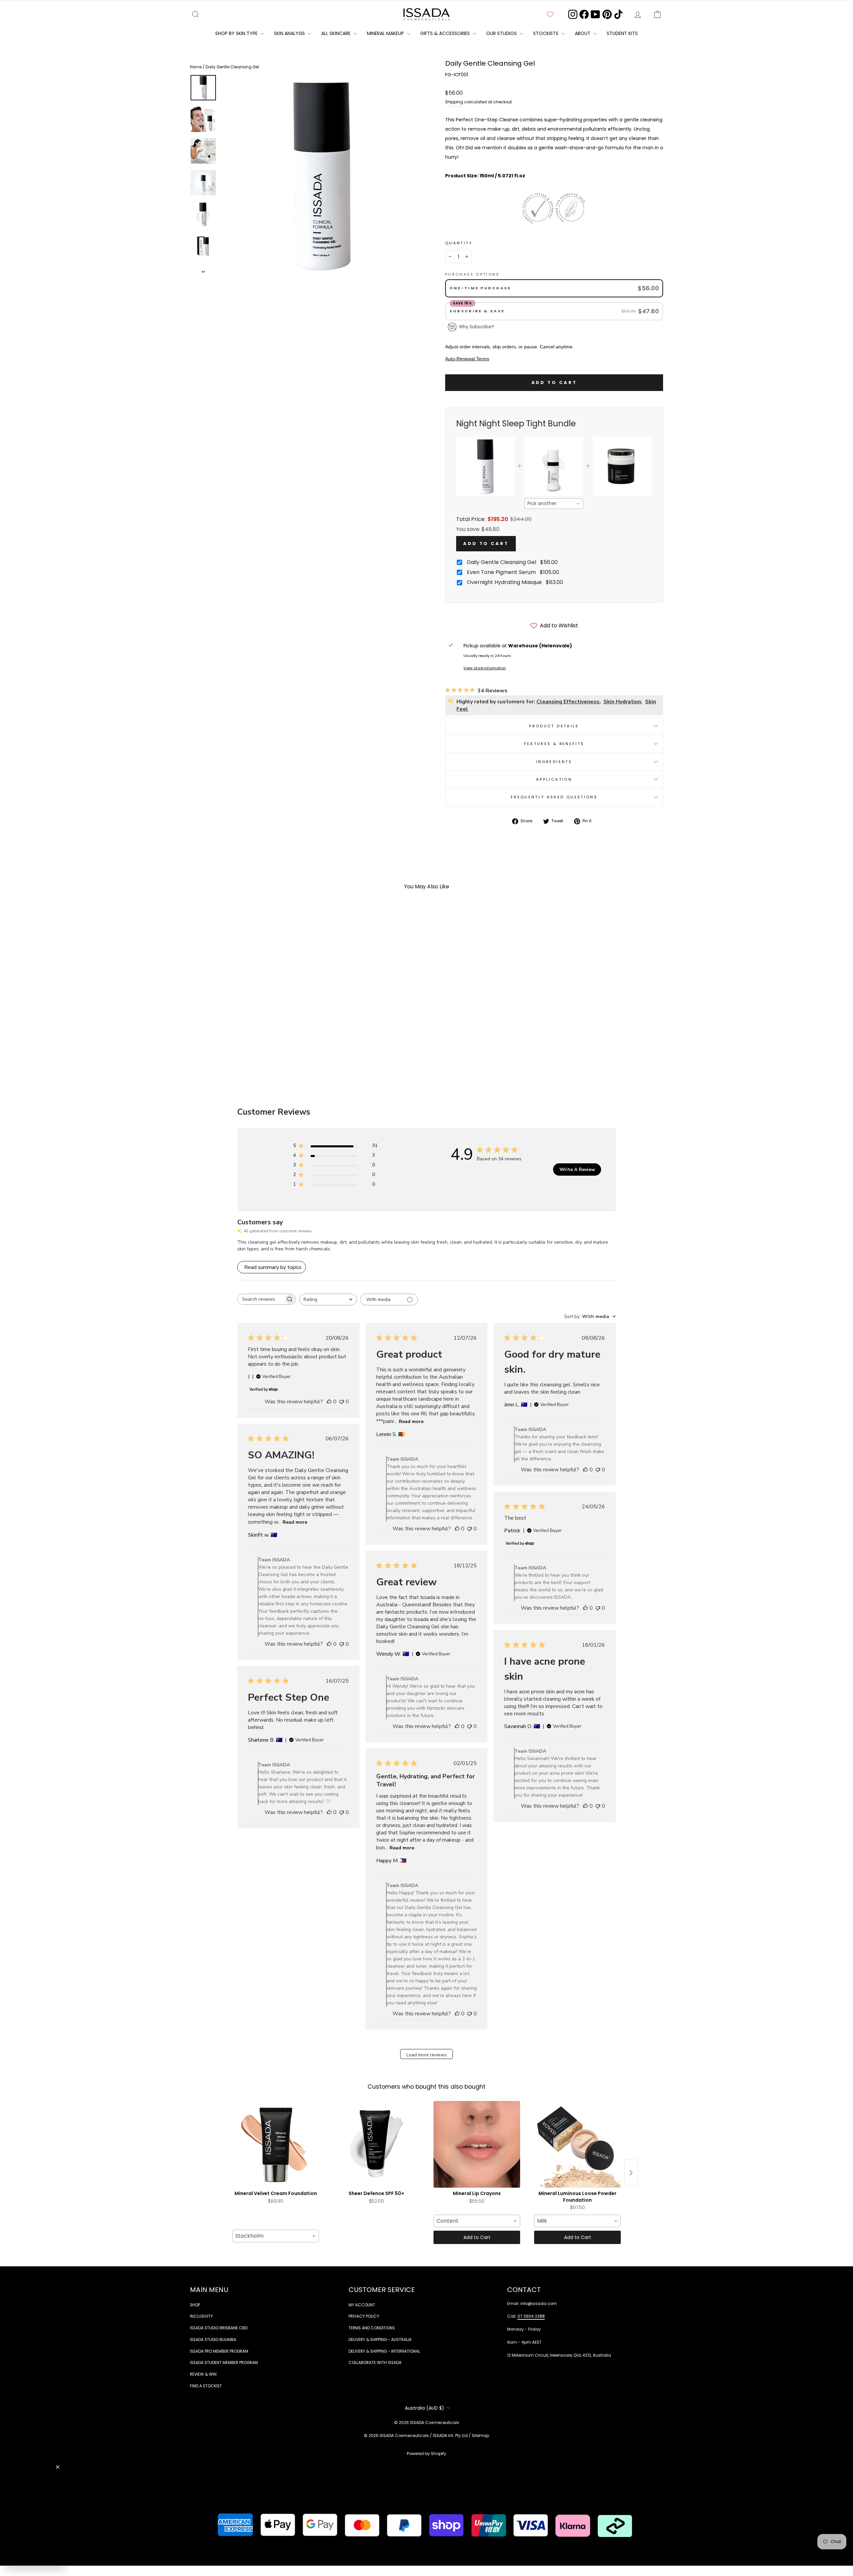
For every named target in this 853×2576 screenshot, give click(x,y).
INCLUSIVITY (201, 2316)
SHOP (195, 2305)
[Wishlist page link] (550, 14)
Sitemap (480, 2435)
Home (196, 67)
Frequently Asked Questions (554, 797)
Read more (411, 1421)
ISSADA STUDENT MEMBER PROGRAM (224, 2363)
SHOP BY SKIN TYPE (237, 33)
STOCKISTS (546, 33)
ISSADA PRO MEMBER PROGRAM (219, 2351)
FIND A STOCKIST (206, 2386)
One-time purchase (480, 288)
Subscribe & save (478, 311)
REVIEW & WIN (203, 2374)
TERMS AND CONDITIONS (372, 2328)
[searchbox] (261, 1299)
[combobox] (554, 504)
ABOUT (583, 33)
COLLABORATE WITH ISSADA (375, 2363)
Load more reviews (427, 2055)
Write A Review (577, 1169)
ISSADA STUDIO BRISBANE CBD (219, 2328)
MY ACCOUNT (362, 2305)
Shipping (454, 102)
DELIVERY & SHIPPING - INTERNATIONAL (384, 2351)
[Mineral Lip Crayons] (477, 2144)
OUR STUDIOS (502, 33)
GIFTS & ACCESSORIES (446, 33)
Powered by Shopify (426, 2453)
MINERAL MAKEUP (386, 33)
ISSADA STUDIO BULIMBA (213, 2340)
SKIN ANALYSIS (290, 33)
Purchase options (472, 274)
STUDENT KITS (622, 33)
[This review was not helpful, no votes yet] (342, 1402)
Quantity (459, 243)
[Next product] (631, 2173)
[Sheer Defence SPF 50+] (376, 2144)
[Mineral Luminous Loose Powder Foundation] (577, 2144)
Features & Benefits (554, 744)
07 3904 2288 (531, 2316)
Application (554, 779)
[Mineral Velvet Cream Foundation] (276, 2144)
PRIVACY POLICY (364, 2316)
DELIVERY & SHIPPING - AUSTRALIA (380, 2340)
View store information (485, 668)
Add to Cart (486, 543)
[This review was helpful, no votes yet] (329, 1402)
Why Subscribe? (476, 327)
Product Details (554, 726)
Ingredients (554, 762)
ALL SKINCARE (337, 33)
